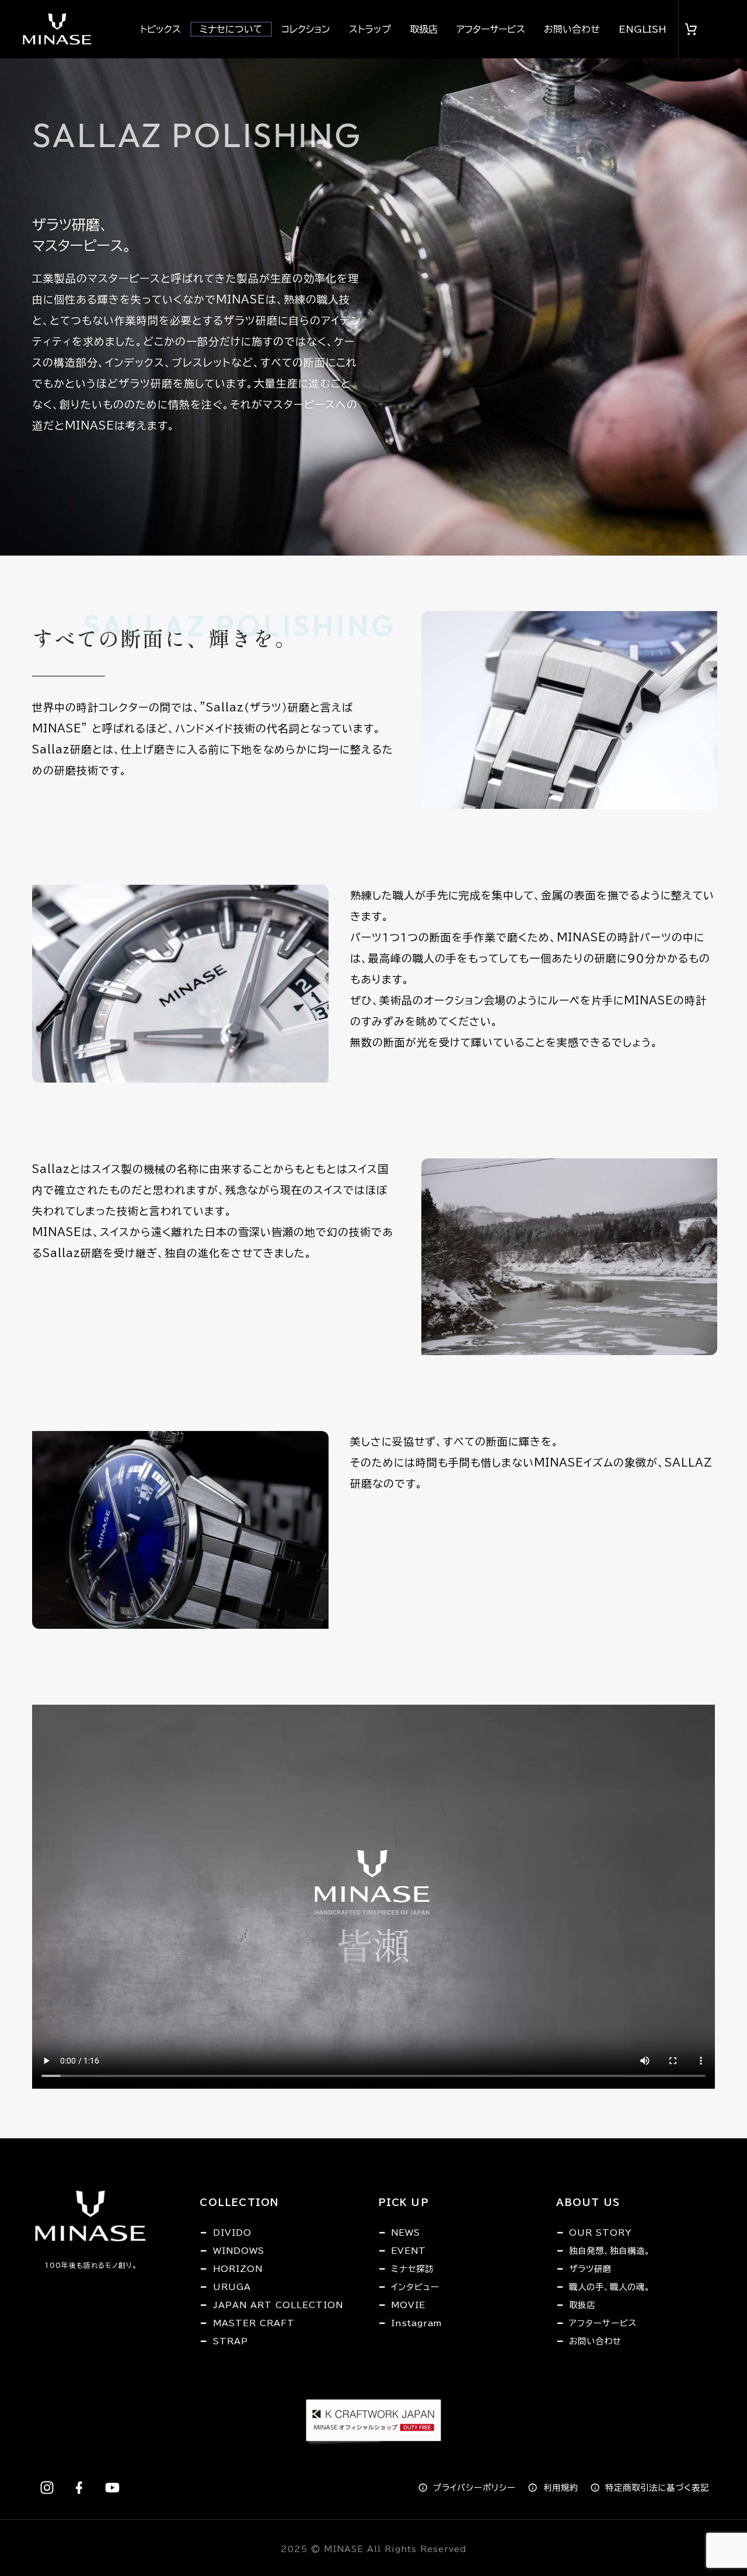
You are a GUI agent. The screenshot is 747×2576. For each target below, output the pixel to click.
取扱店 (424, 29)
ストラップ (370, 29)
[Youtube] (112, 2487)
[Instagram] (47, 2487)
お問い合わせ (572, 29)
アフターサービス (491, 29)
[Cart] (692, 29)
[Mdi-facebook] (79, 2487)
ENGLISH (643, 29)
